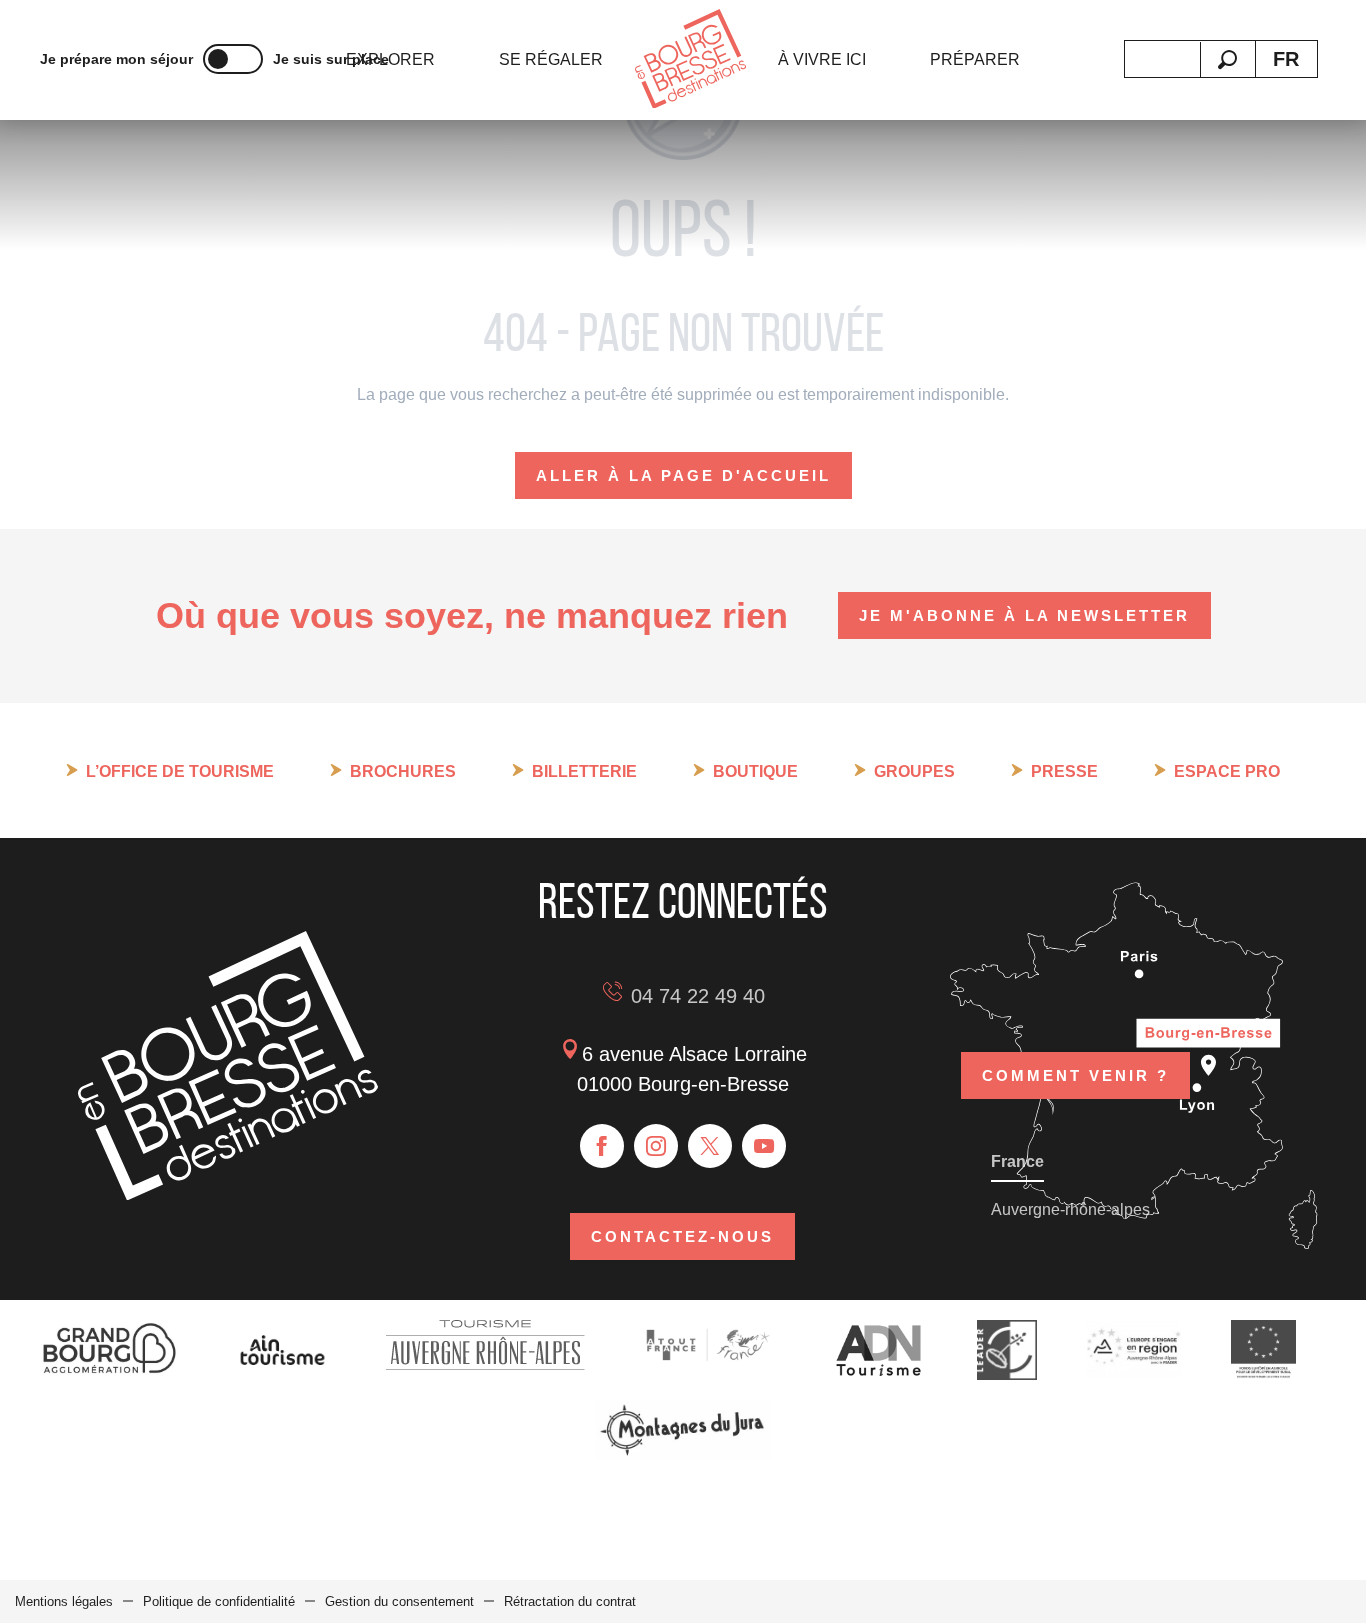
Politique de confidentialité (219, 1601)
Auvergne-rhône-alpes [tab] (1070, 1209)
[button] (1227, 59)
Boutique (755, 771)
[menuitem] (390, 60)
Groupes (914, 771)
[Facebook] (602, 1146)
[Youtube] (764, 1146)
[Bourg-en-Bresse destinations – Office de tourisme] (228, 1194)
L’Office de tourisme (180, 771)
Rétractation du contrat (570, 1601)
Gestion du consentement (399, 1601)
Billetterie (584, 771)
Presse (1064, 771)
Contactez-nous (682, 1236)
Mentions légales (64, 1601)
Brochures (403, 771)
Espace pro (1227, 771)
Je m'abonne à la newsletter (1024, 615)
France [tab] (1017, 1161)
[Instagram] (656, 1146)
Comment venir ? (1075, 1075)
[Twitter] (710, 1146)
